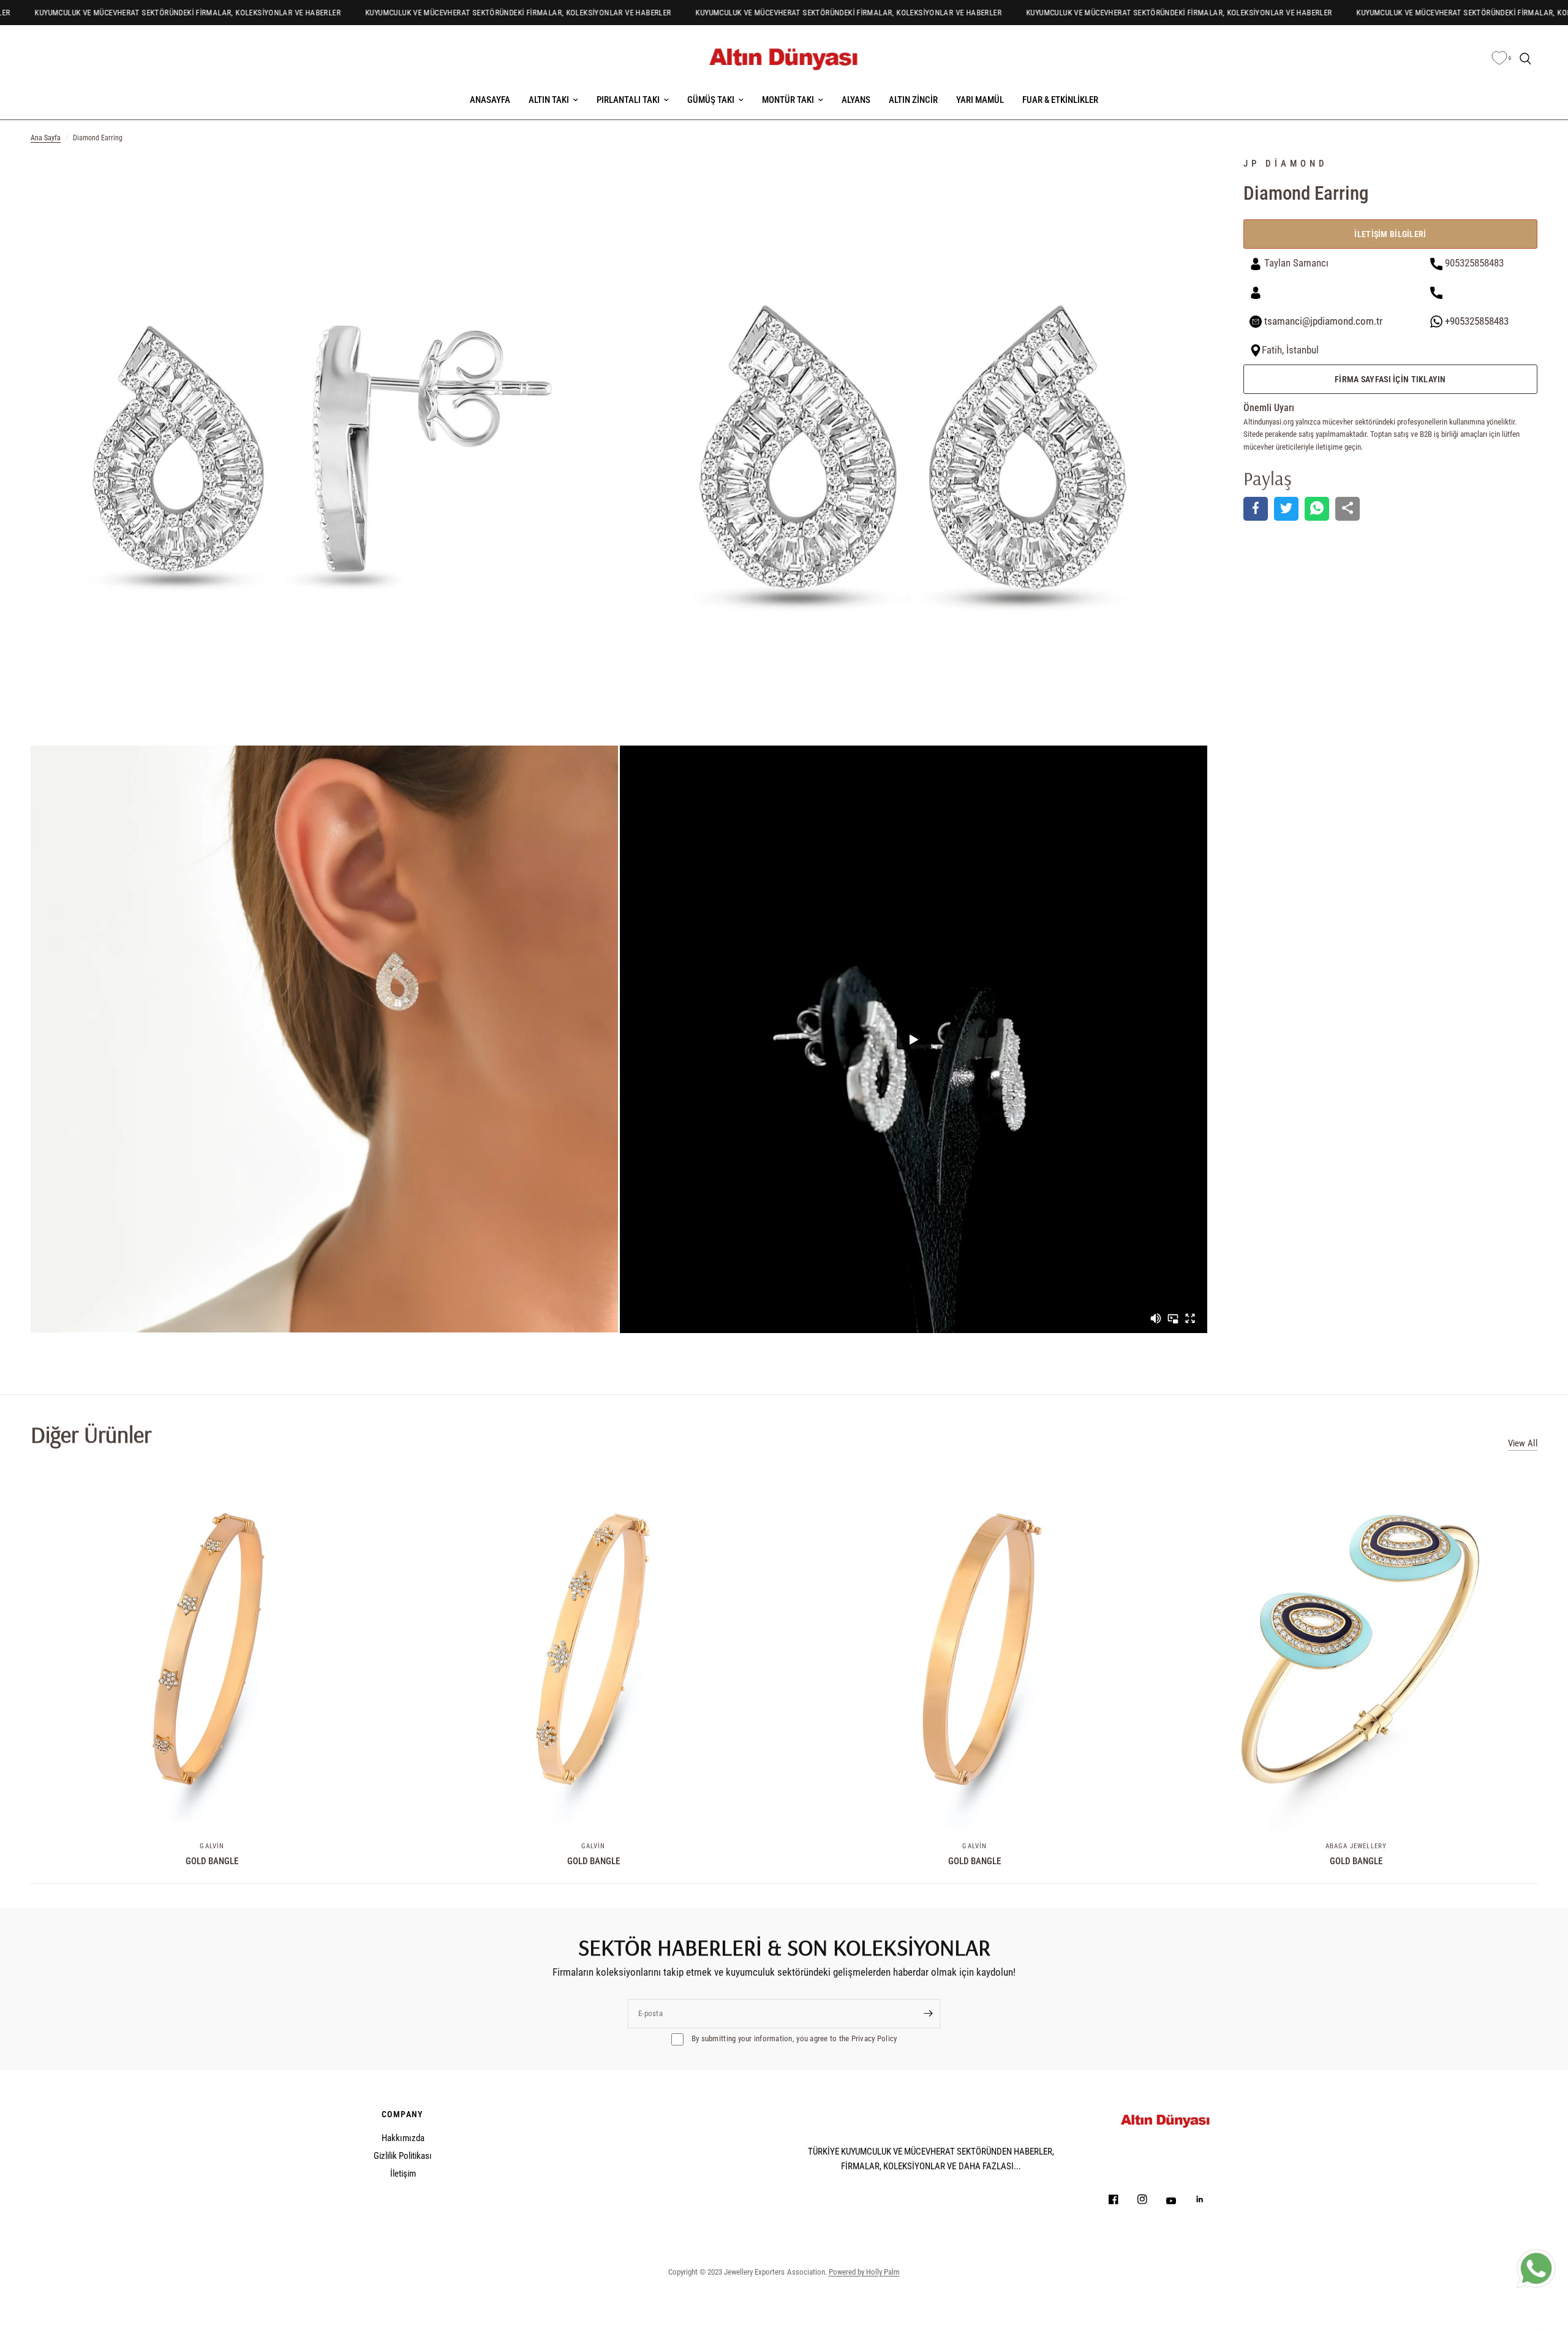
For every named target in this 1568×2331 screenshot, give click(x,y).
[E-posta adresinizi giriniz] (928, 2014)
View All (1523, 1444)
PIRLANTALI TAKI (628, 100)
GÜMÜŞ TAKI (711, 100)
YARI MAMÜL (980, 100)
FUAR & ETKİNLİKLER (1060, 100)
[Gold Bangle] (212, 1649)
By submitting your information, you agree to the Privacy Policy (793, 2038)
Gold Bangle (212, 1861)
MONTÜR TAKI (788, 100)
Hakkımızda (403, 2138)
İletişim (403, 2174)
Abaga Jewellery (1356, 1846)
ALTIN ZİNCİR (913, 100)
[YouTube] (1180, 2201)
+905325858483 (1476, 321)
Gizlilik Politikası (403, 2156)
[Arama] (1525, 59)
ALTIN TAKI (549, 100)
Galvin (212, 1846)
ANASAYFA (490, 100)
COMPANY (403, 2114)
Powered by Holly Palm (864, 2272)
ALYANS (856, 100)
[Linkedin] (1208, 2199)
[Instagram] (1151, 2199)
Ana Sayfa (46, 138)
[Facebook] (1122, 2199)
